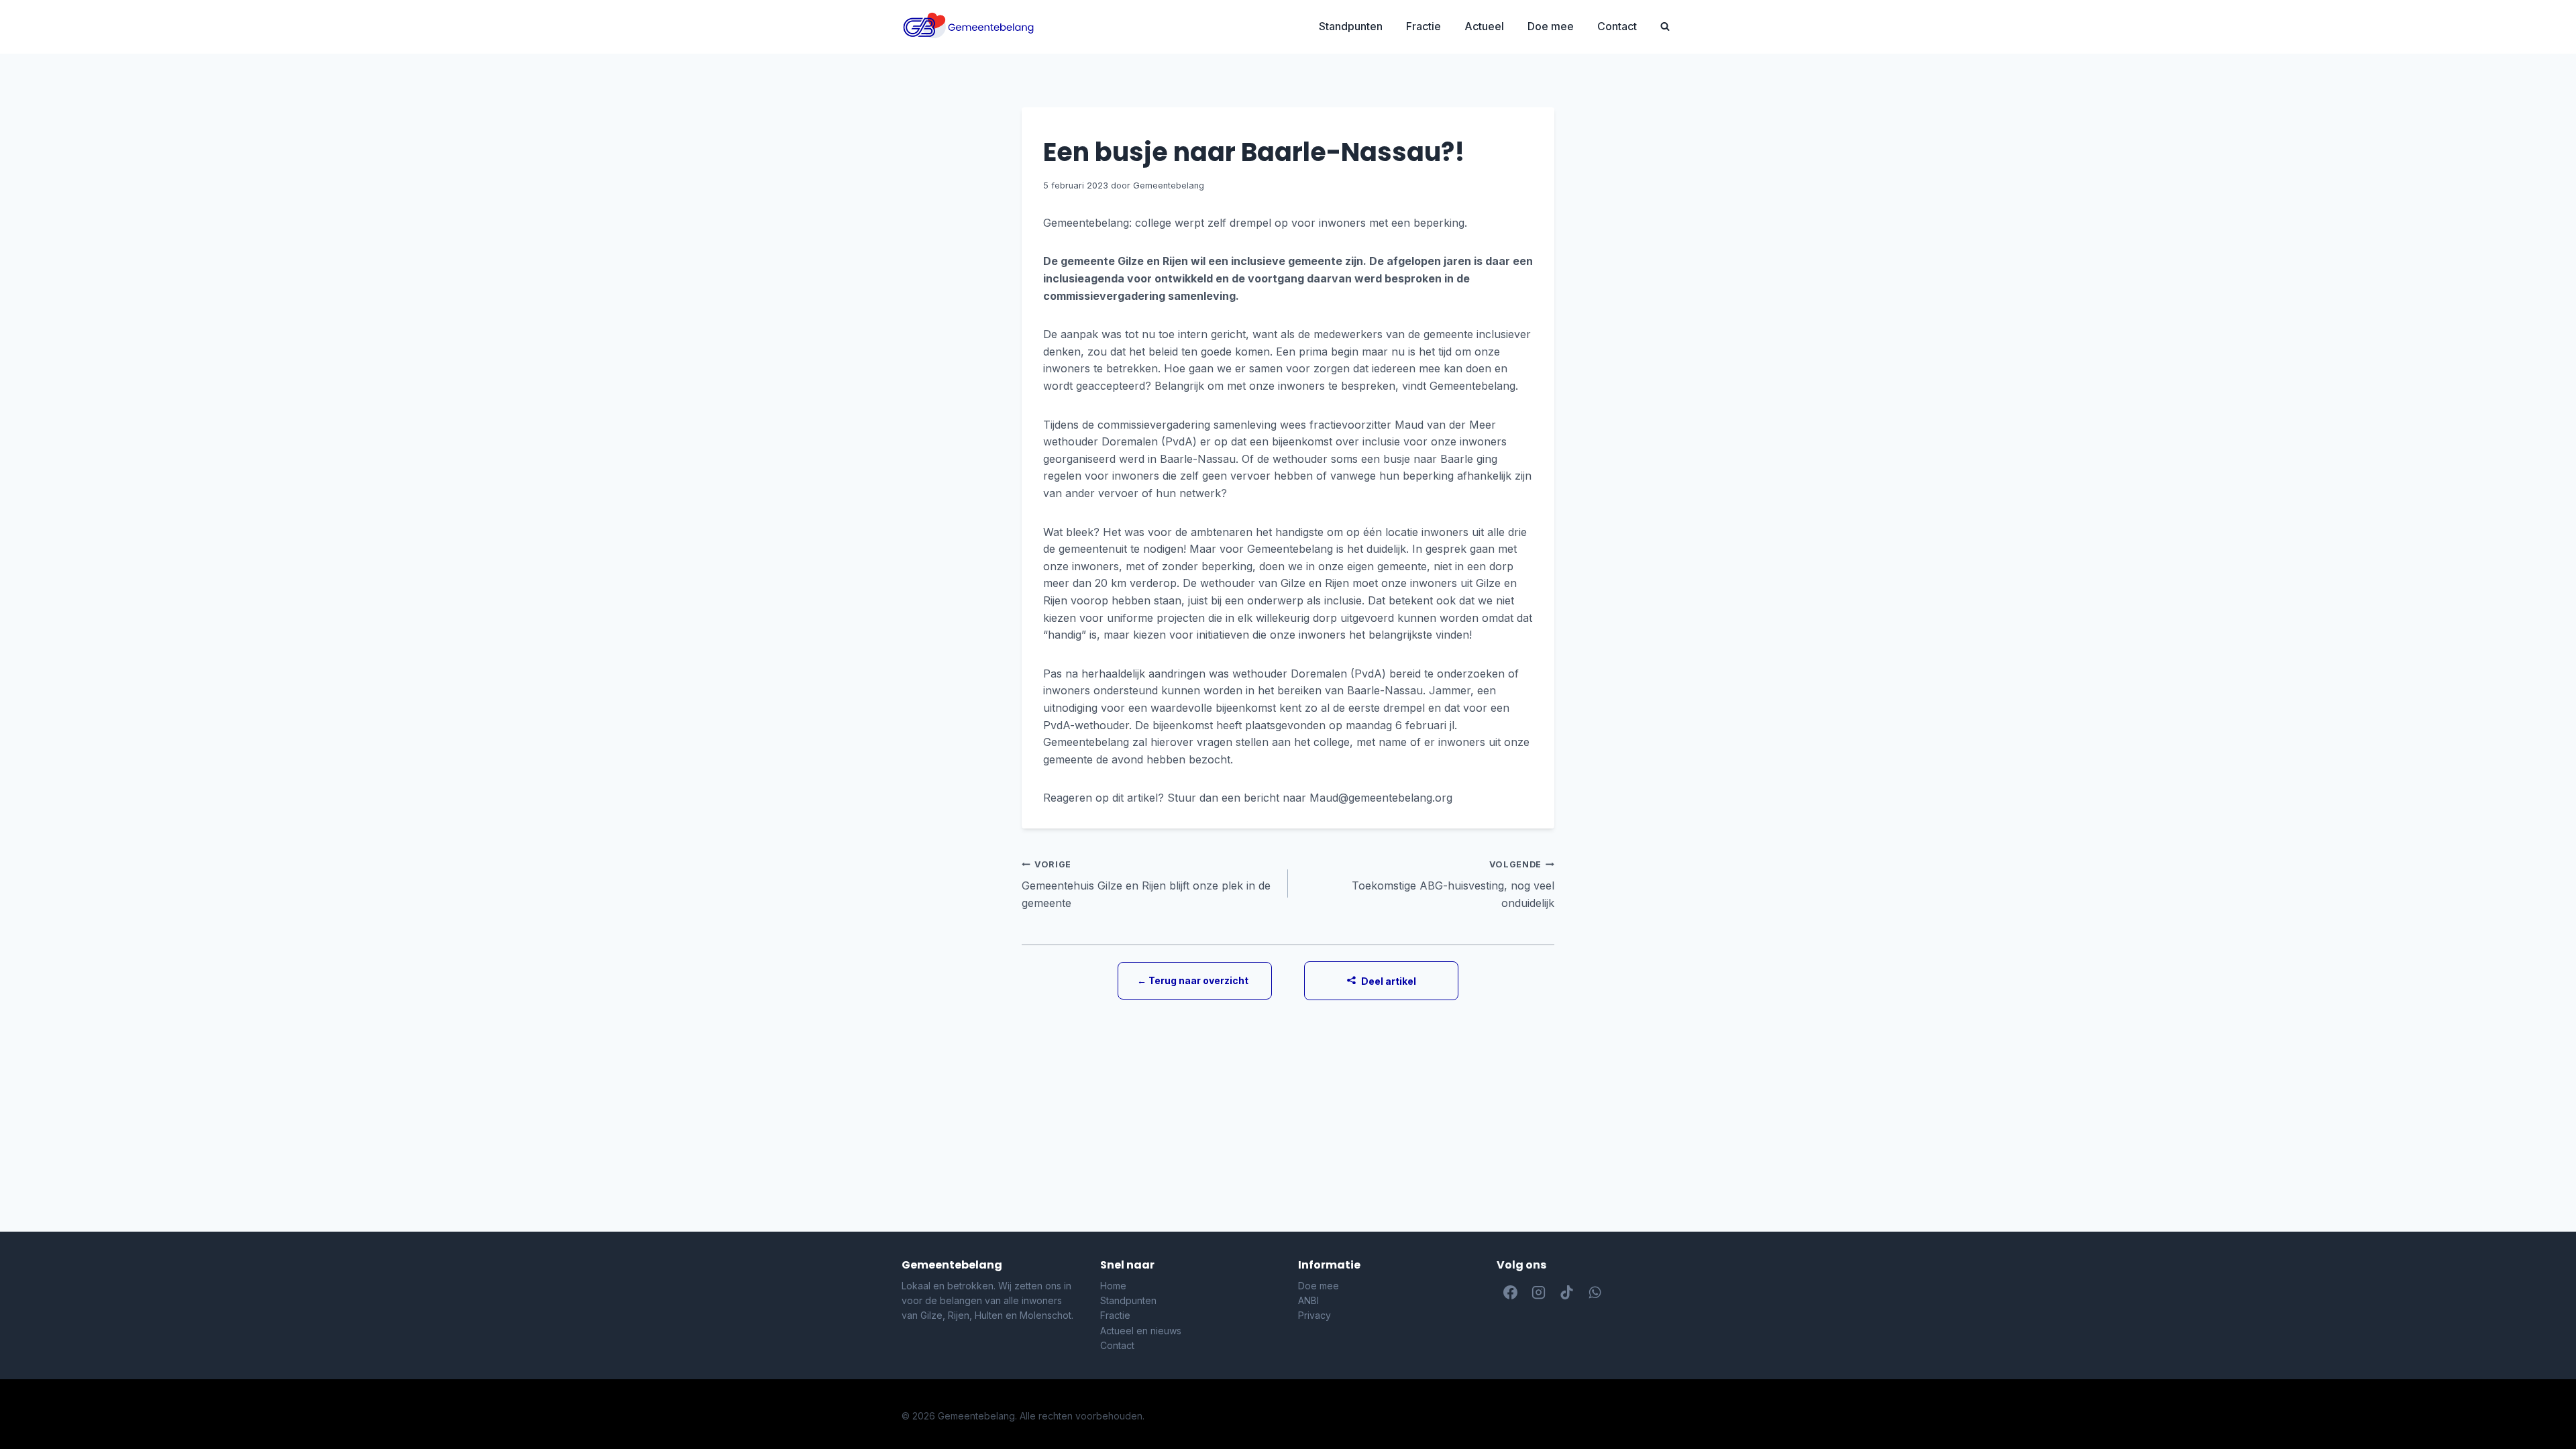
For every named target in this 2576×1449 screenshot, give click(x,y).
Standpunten (1351, 26)
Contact (1617, 26)
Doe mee (1551, 26)
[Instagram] (1539, 1293)
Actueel (1484, 26)
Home (1113, 1286)
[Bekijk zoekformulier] (1665, 27)
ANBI (1308, 1300)
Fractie (1424, 26)
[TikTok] (1567, 1293)
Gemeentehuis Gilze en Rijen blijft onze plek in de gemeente (1146, 884)
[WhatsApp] (1595, 1293)
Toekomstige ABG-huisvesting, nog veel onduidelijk (1453, 884)
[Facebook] (1511, 1293)
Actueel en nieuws (1141, 1331)
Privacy (1314, 1315)
